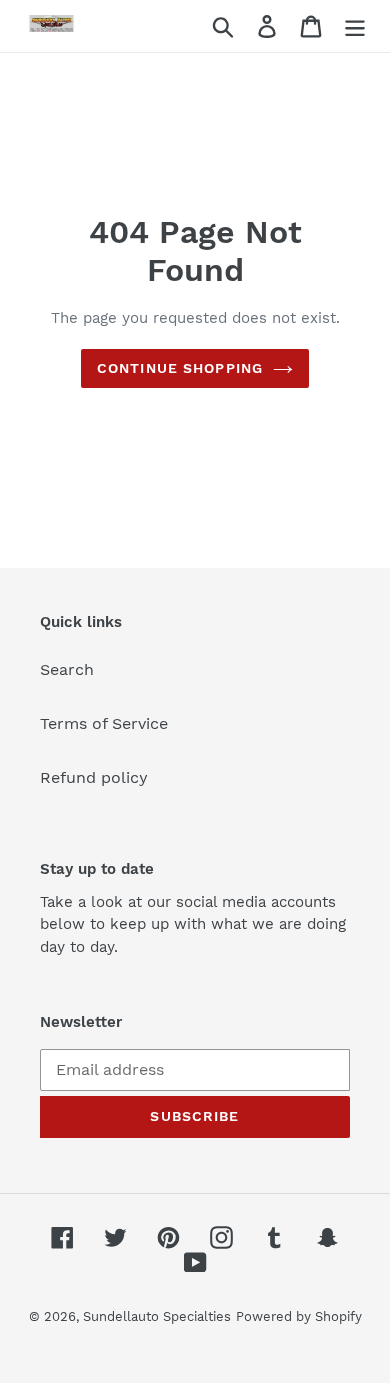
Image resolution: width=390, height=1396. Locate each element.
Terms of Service (104, 723)
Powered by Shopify (299, 1316)
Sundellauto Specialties (157, 1316)
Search (67, 669)
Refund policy (94, 777)
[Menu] (355, 26)
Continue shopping (180, 368)
